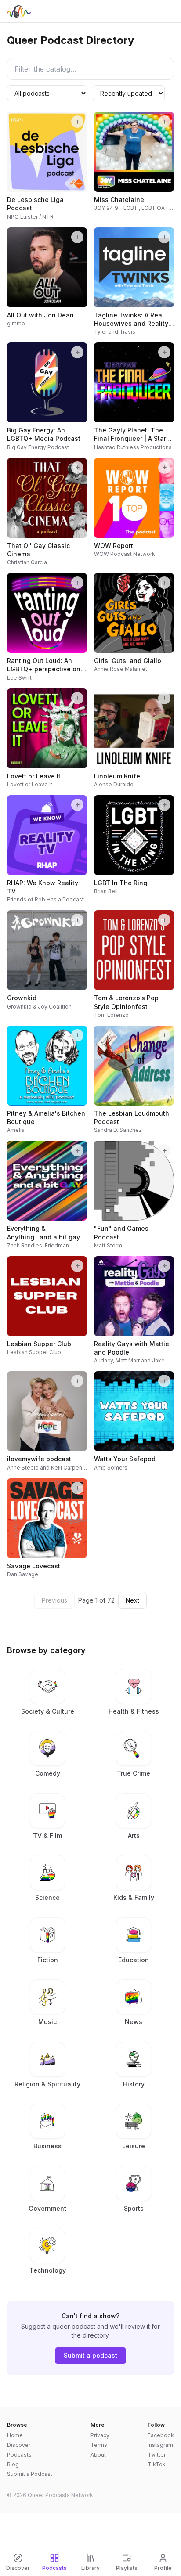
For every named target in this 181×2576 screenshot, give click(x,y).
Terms (99, 2445)
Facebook (161, 2435)
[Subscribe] (77, 122)
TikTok (157, 2464)
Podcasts (19, 2455)
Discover (19, 2445)
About (98, 2455)
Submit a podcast (90, 2355)
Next (132, 1600)
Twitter (157, 2455)
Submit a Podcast (30, 2474)
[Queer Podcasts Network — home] (19, 11)
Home (15, 2435)
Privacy (100, 2435)
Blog (13, 2464)
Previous (54, 1600)
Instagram (160, 2445)
